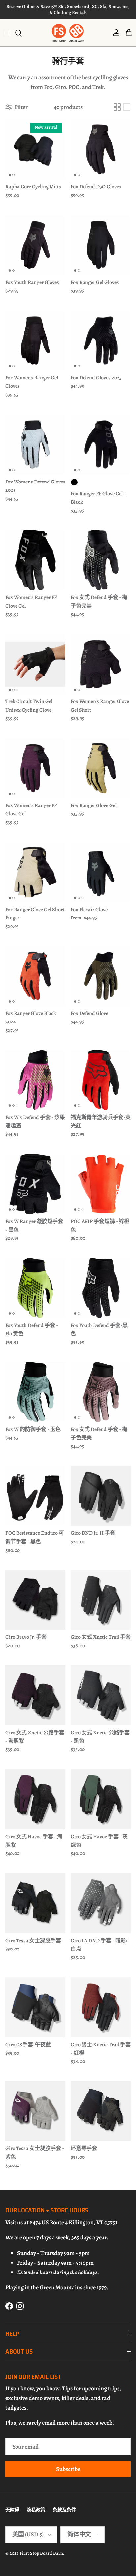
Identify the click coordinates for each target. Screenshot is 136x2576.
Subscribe (68, 2469)
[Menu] (7, 33)
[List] (127, 107)
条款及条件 (64, 2510)
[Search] (22, 33)
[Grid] (117, 107)
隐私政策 (36, 2510)
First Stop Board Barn (41, 2553)
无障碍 (12, 2510)
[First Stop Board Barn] (68, 33)
